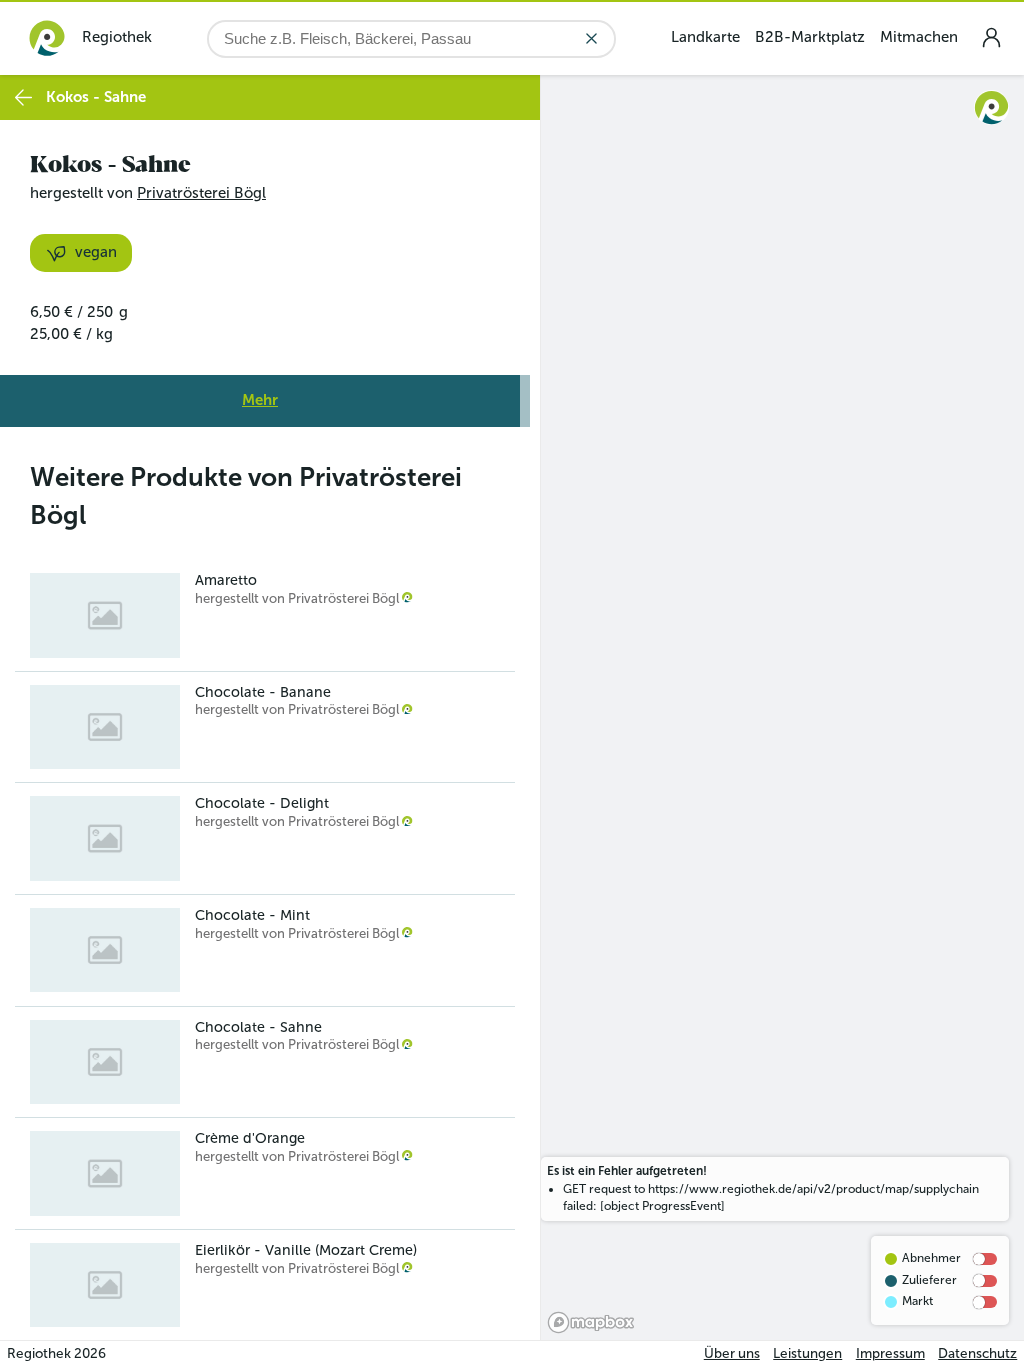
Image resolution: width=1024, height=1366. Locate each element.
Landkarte (705, 37)
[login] (991, 37)
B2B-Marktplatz (810, 37)
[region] (782, 707)
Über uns (732, 1353)
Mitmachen (919, 37)
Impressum (890, 1353)
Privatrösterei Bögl (201, 193)
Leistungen (807, 1353)
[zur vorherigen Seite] (23, 97)
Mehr (260, 400)
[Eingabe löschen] (591, 38)
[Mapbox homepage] (591, 1322)
